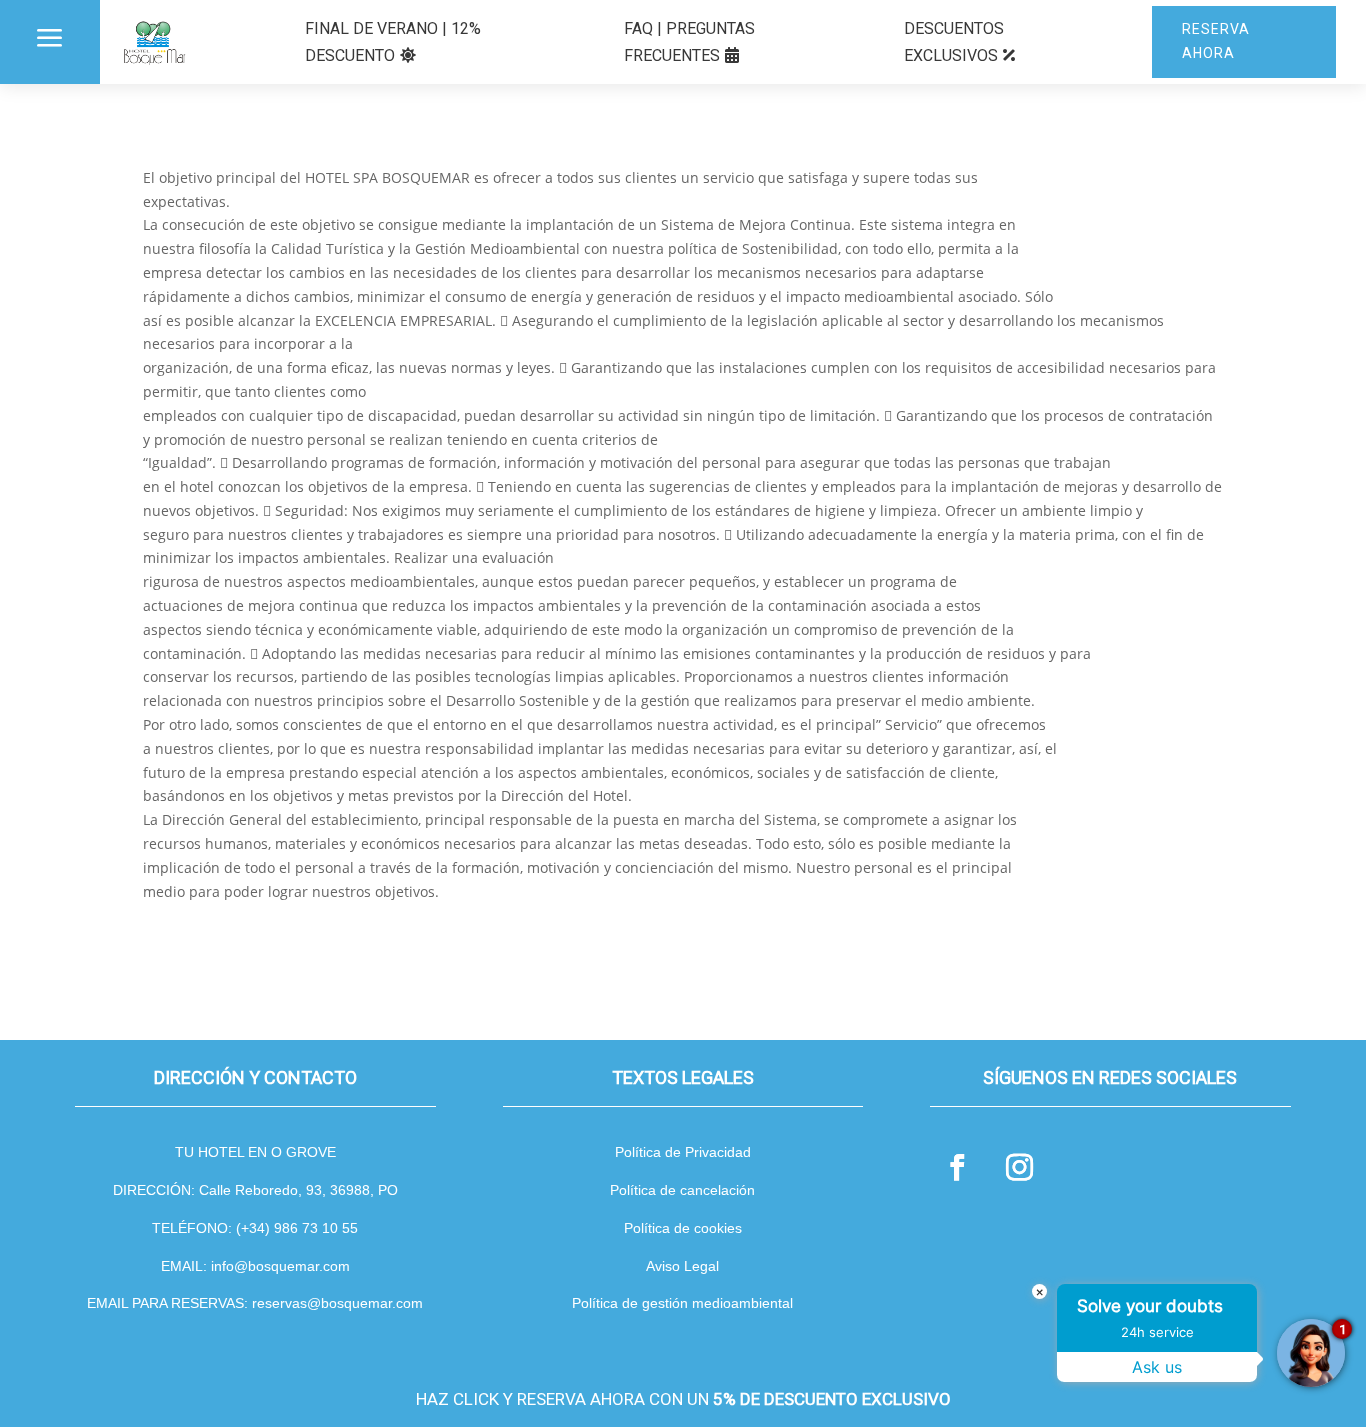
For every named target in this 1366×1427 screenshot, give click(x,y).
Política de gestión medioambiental (682, 1303)
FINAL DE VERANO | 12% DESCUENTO (393, 42)
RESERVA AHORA (1216, 41)
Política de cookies (683, 1228)
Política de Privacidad (683, 1152)
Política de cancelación (682, 1190)
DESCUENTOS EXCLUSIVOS (954, 42)
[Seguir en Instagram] (1019, 1168)
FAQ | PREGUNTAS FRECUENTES (689, 42)
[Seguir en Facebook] (957, 1168)
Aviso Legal (682, 1266)
